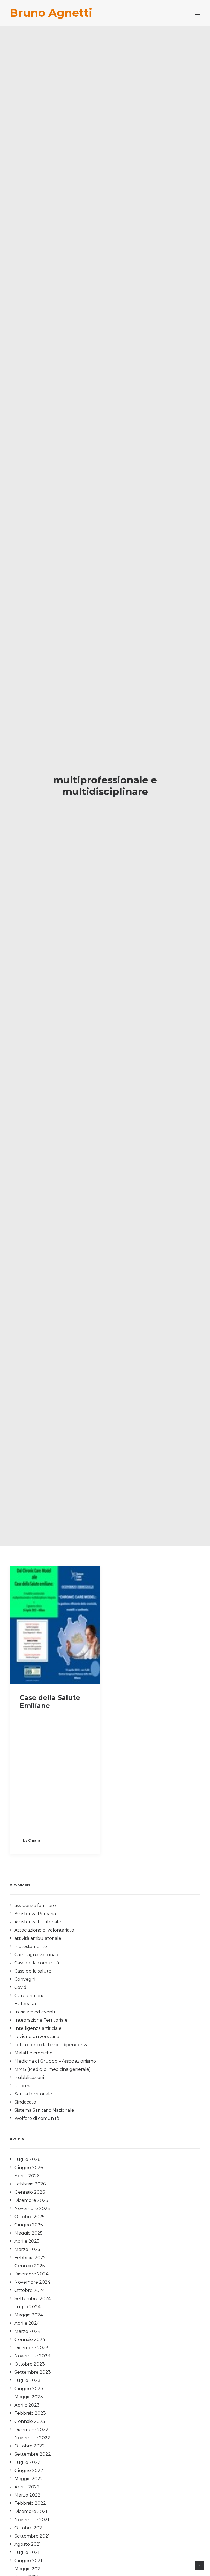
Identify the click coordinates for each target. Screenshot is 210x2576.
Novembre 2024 (32, 2282)
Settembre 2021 (32, 2536)
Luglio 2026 (27, 2159)
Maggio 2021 (28, 2569)
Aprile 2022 (27, 2487)
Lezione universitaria (37, 2037)
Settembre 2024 (33, 2299)
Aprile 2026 (27, 2176)
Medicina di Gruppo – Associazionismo (55, 2061)
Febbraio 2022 (30, 2503)
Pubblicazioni (29, 2077)
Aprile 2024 (27, 2323)
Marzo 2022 (27, 2495)
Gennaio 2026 (30, 2192)
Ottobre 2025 (30, 2217)
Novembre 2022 (32, 2438)
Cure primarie (30, 1996)
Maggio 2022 (29, 2479)
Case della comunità (37, 1963)
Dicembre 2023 (31, 2348)
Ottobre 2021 (29, 2528)
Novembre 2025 (32, 2208)
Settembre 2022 (33, 2454)
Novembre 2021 (32, 2520)
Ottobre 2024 (30, 2290)
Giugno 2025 (29, 2225)
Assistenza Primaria (35, 1914)
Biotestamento (31, 1946)
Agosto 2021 (28, 2544)
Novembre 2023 (32, 2356)
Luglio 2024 (27, 2307)
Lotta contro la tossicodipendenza (52, 2045)
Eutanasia (25, 2004)
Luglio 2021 (27, 2552)
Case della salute (33, 1971)
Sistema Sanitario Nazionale (44, 2110)
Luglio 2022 (27, 2462)
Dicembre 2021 (31, 2511)
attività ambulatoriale (38, 1938)
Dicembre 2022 (31, 2430)
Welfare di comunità (37, 2118)
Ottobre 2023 (30, 2364)
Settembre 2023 (33, 2372)
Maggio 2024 (29, 2315)
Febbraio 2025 (30, 2258)
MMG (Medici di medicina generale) (53, 2069)
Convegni (25, 1979)
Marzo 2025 (27, 2249)
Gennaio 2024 (30, 2339)
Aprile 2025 (27, 2241)
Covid (21, 1987)
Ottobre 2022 (30, 2446)
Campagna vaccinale (37, 1955)
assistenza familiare (35, 1906)
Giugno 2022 (29, 2471)
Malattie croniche (33, 2053)
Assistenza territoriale (38, 1922)
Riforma (23, 2086)
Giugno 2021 (28, 2561)
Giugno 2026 (29, 2168)
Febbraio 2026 (30, 2184)
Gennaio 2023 (30, 2421)
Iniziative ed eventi (35, 2012)
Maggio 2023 (29, 2397)
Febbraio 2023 (30, 2413)
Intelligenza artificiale (38, 2028)
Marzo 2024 (27, 2331)
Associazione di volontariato (44, 1930)
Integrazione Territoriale (41, 2020)
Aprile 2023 (27, 2405)
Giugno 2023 (29, 2389)
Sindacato (25, 2102)
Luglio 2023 (27, 2380)
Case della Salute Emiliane (50, 1702)
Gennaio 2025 (30, 2266)
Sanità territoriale (33, 2094)
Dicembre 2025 (31, 2200)
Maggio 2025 (29, 2233)
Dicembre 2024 (31, 2274)
